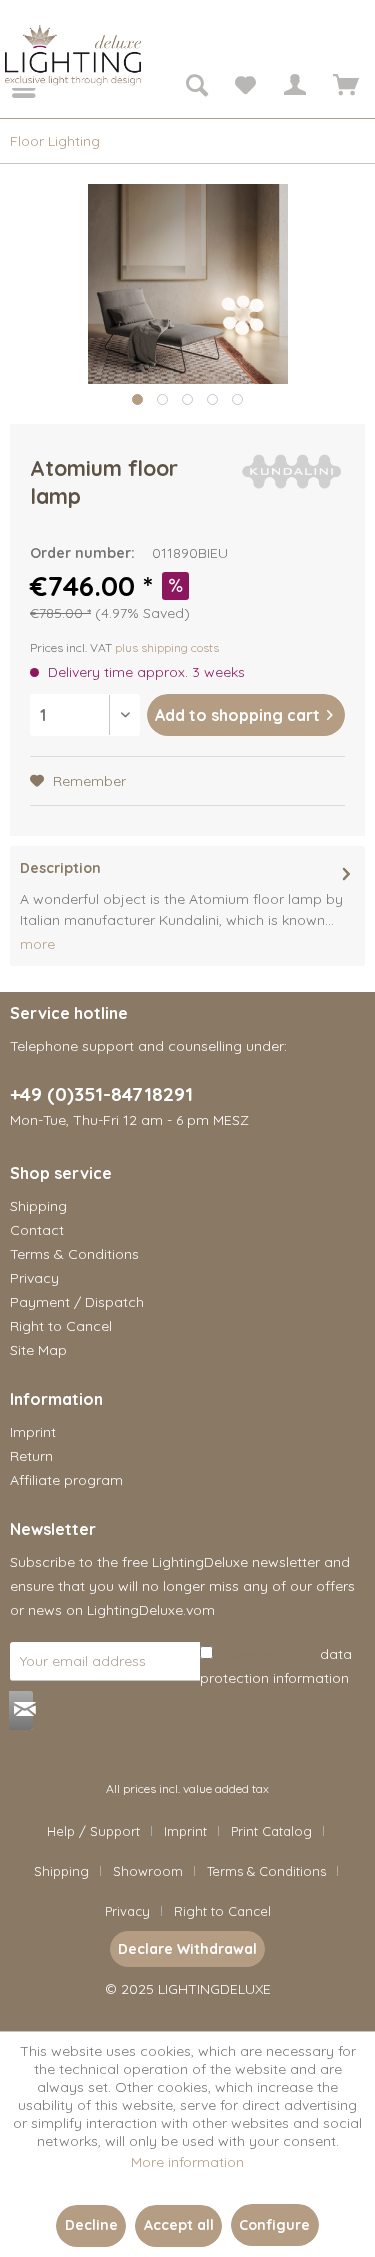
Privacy (34, 1278)
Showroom (148, 1871)
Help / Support (93, 1831)
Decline (91, 2225)
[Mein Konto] (294, 88)
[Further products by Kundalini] (292, 471)
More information (187, 2162)
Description (60, 868)
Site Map (38, 1350)
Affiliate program (66, 1480)
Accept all (179, 2225)
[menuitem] (10, 88)
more (37, 944)
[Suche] (196, 88)
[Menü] (10, 88)
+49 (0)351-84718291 (101, 1094)
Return (31, 1456)
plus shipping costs (167, 647)
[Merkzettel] (245, 88)
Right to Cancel (61, 1326)
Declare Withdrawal (187, 1949)
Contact (37, 1230)
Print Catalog (271, 1831)
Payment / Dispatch (77, 1302)
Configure (274, 2225)
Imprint (33, 1432)
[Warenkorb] (343, 88)
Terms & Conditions (74, 1254)
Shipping (38, 1206)
